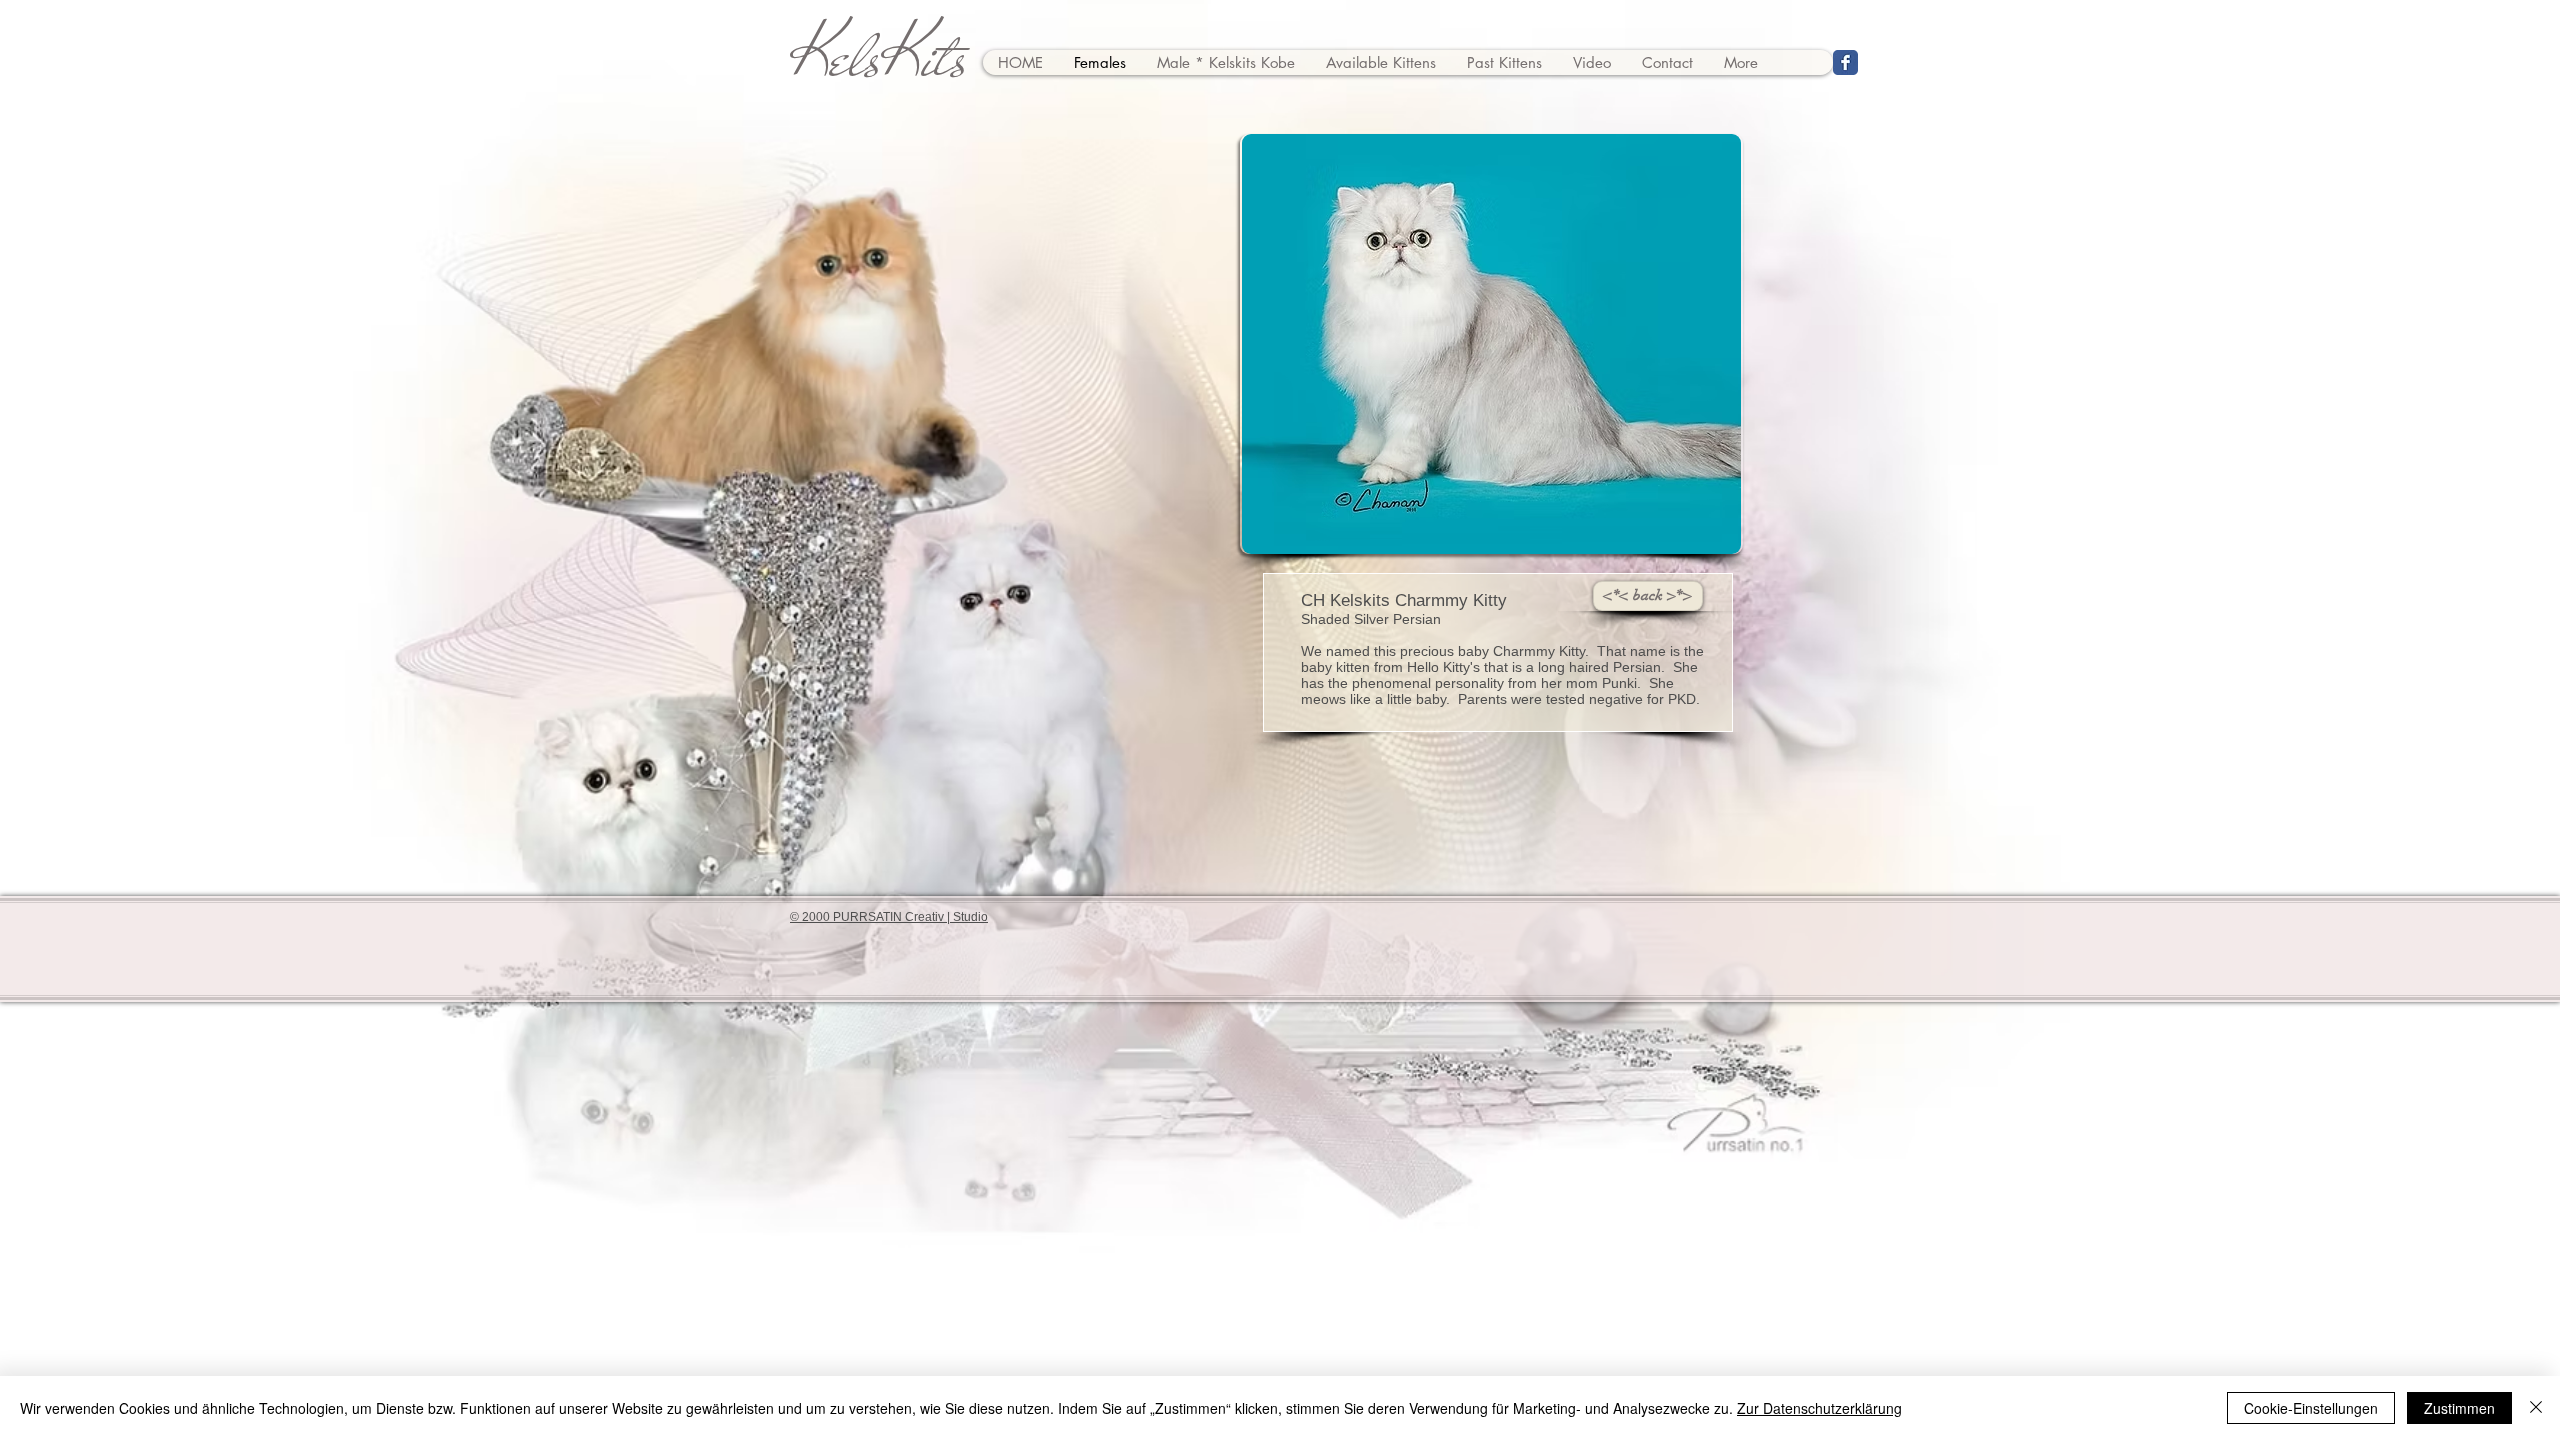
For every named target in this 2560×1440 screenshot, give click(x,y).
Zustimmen (2459, 1408)
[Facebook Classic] (1845, 62)
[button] (1491, 344)
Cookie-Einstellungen (2311, 1408)
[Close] (2536, 1408)
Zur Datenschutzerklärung (1819, 1408)
